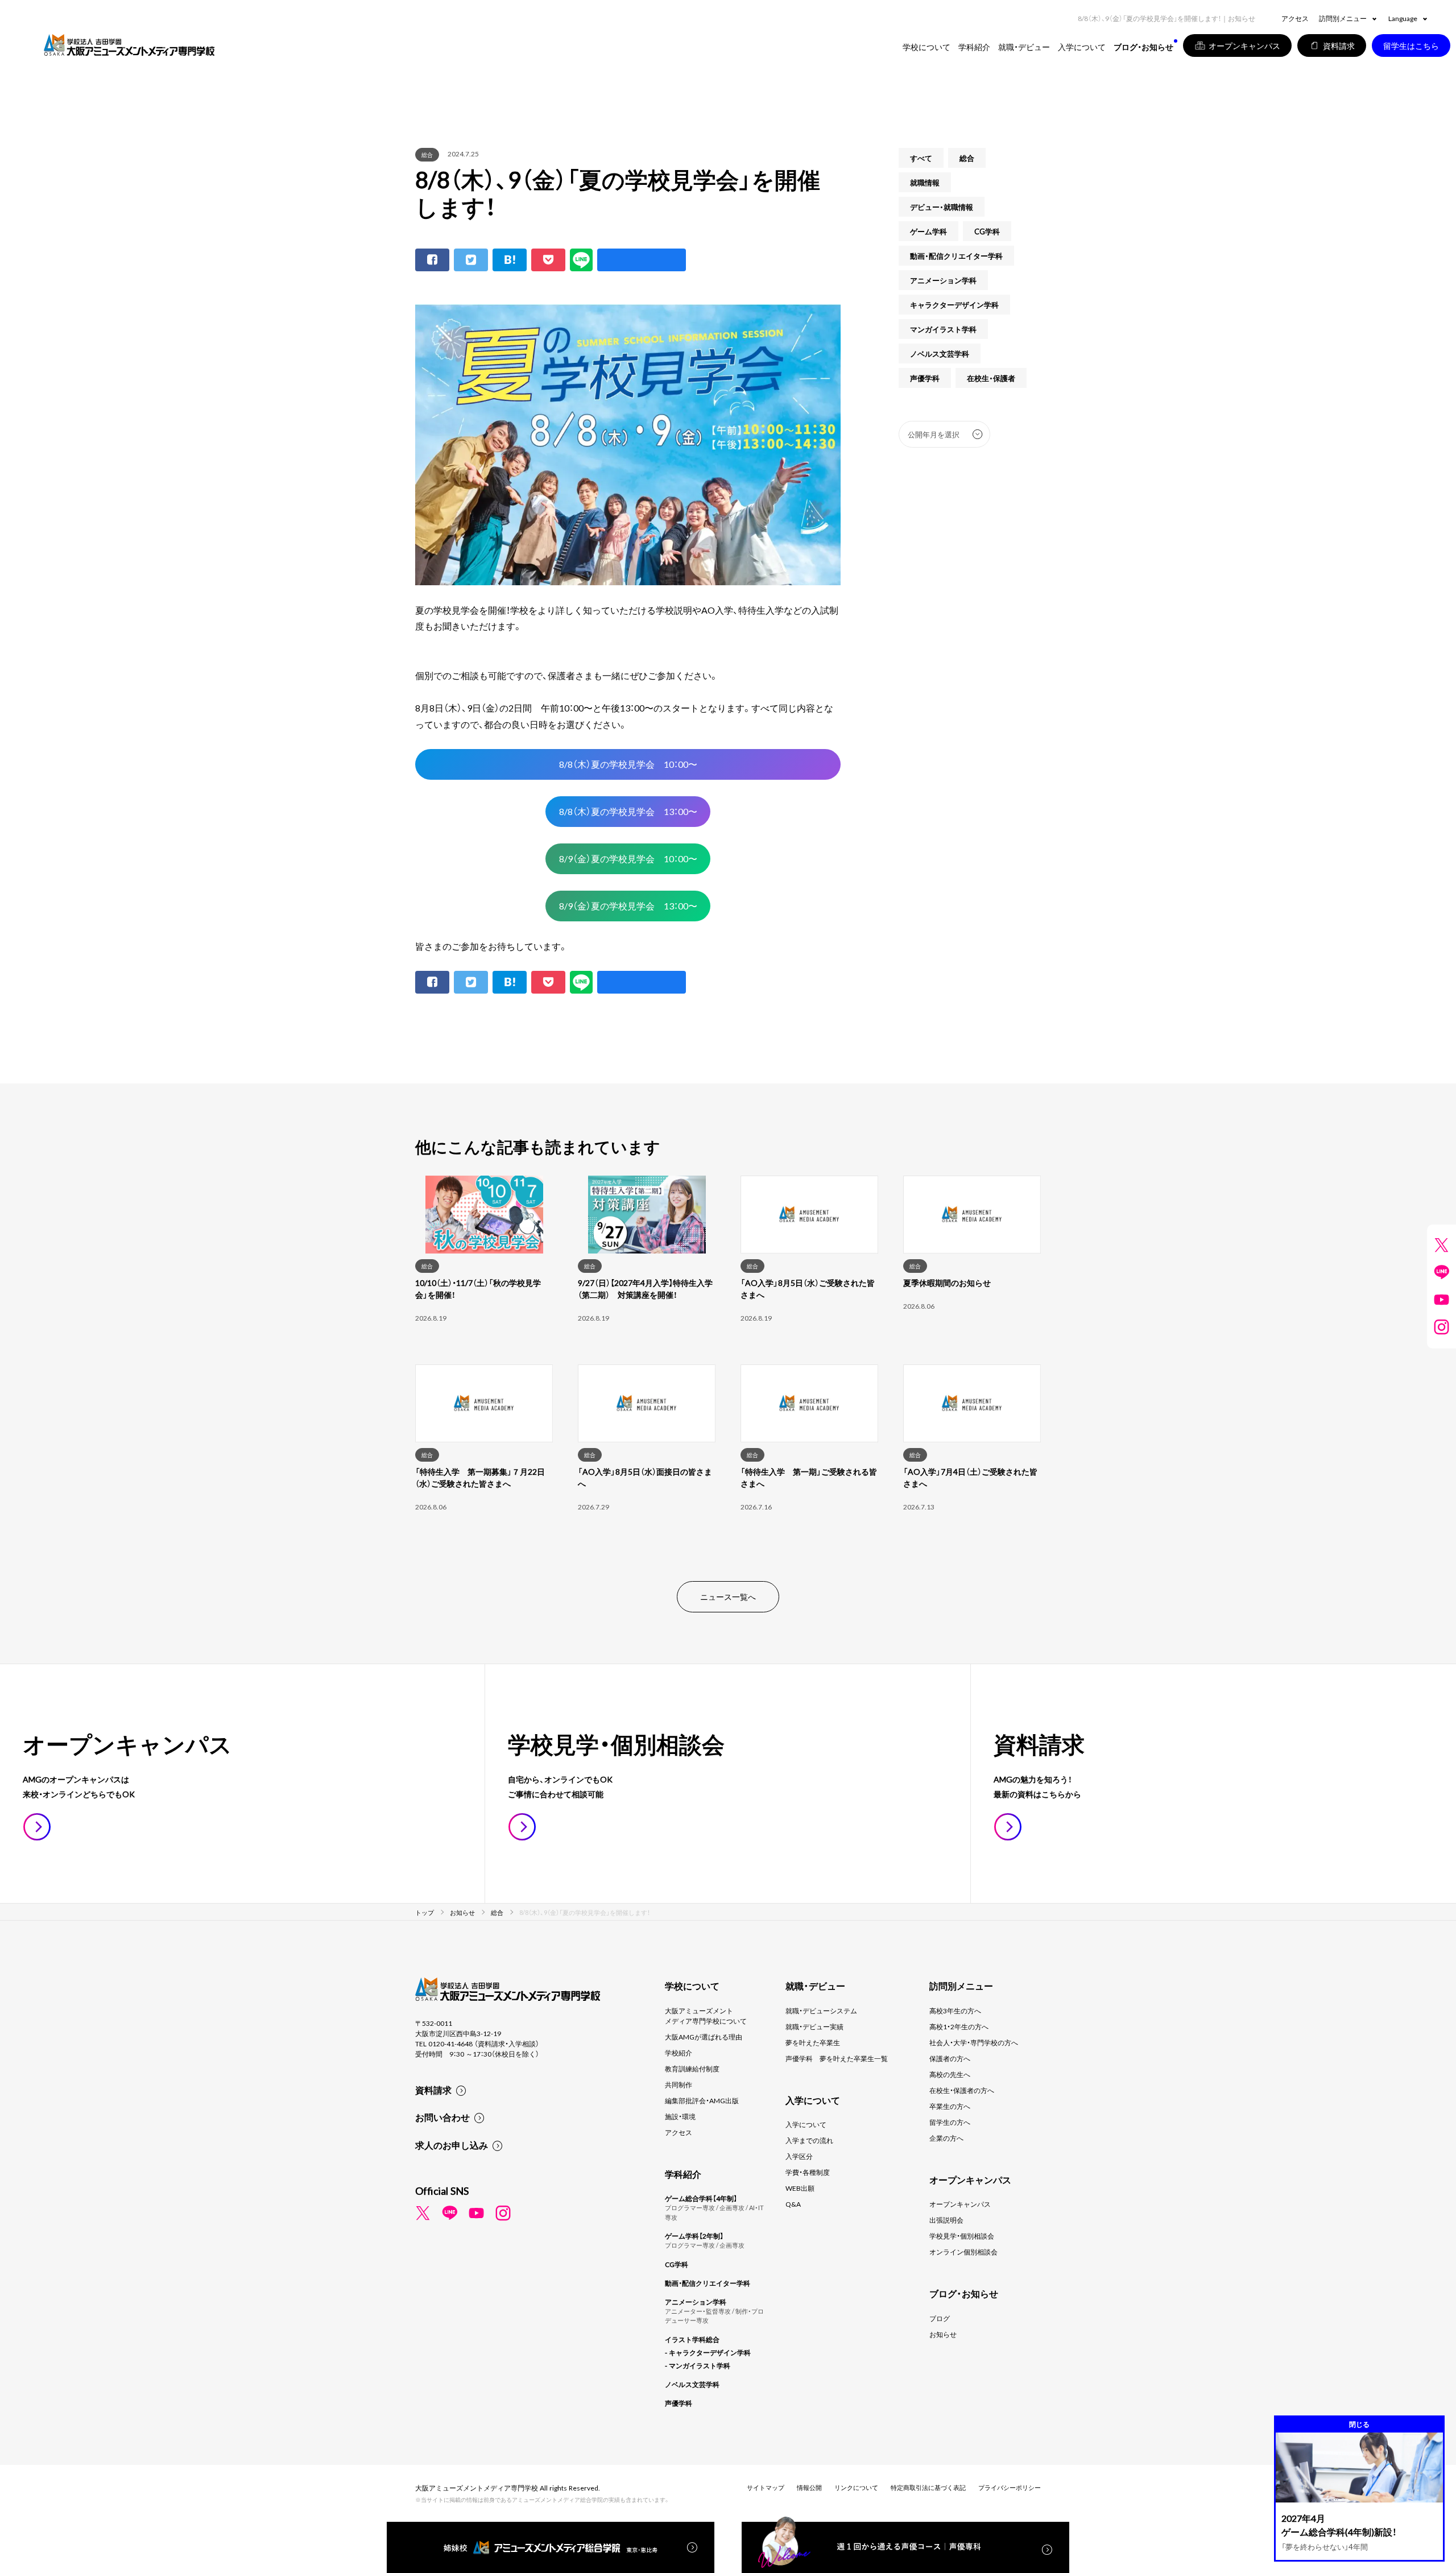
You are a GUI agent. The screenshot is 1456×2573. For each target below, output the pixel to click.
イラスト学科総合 (692, 2339)
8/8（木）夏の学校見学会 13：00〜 (628, 811)
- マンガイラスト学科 (698, 2365)
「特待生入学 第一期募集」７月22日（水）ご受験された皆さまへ (480, 1477)
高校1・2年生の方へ (959, 2026)
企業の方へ (946, 2138)
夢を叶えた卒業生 (813, 2042)
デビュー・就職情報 (942, 207)
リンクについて (856, 2487)
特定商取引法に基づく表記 (928, 2487)
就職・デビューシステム (821, 2011)
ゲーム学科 (928, 231)
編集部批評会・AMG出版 (702, 2100)
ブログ (940, 2318)
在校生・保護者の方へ (962, 2090)
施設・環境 (680, 2116)
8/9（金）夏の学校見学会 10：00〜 (628, 858)
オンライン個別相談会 (963, 2252)
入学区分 (799, 2156)
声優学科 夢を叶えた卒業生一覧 (837, 2058)
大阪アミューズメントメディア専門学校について (706, 2016)
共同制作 (679, 2084)
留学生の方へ (950, 2122)
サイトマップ (766, 2487)
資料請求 (433, 2090)
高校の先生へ (950, 2074)
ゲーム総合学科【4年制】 (701, 2198)
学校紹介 (679, 2053)
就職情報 (925, 182)
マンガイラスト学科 (943, 329)
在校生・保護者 (991, 378)
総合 (427, 154)
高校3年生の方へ (955, 2011)
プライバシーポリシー (1010, 2487)
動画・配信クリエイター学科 (956, 256)
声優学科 (925, 378)
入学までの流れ (809, 2140)
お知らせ (943, 2334)
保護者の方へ (950, 2058)
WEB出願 (800, 2188)
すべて (921, 158)
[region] (728, 1364)
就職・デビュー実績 (814, 2026)
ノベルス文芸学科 (940, 353)
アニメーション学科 (943, 280)
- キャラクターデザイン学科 (708, 2352)
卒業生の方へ (950, 2106)
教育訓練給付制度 (692, 2069)
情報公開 (809, 2487)
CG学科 (987, 231)
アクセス (1295, 18)
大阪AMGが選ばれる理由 (704, 2037)
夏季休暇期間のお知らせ (947, 1283)
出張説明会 (946, 2220)
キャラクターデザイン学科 (954, 305)
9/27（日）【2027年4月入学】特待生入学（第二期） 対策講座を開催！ (645, 1288)
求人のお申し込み (452, 2145)
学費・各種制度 (808, 2172)
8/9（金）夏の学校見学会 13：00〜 (628, 905)
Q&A (793, 2204)
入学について (806, 2124)
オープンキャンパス (960, 2204)
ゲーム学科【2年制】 (694, 2236)
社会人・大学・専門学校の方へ (974, 2042)
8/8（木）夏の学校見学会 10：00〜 (628, 764)
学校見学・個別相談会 (962, 2236)
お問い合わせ (442, 2117)
